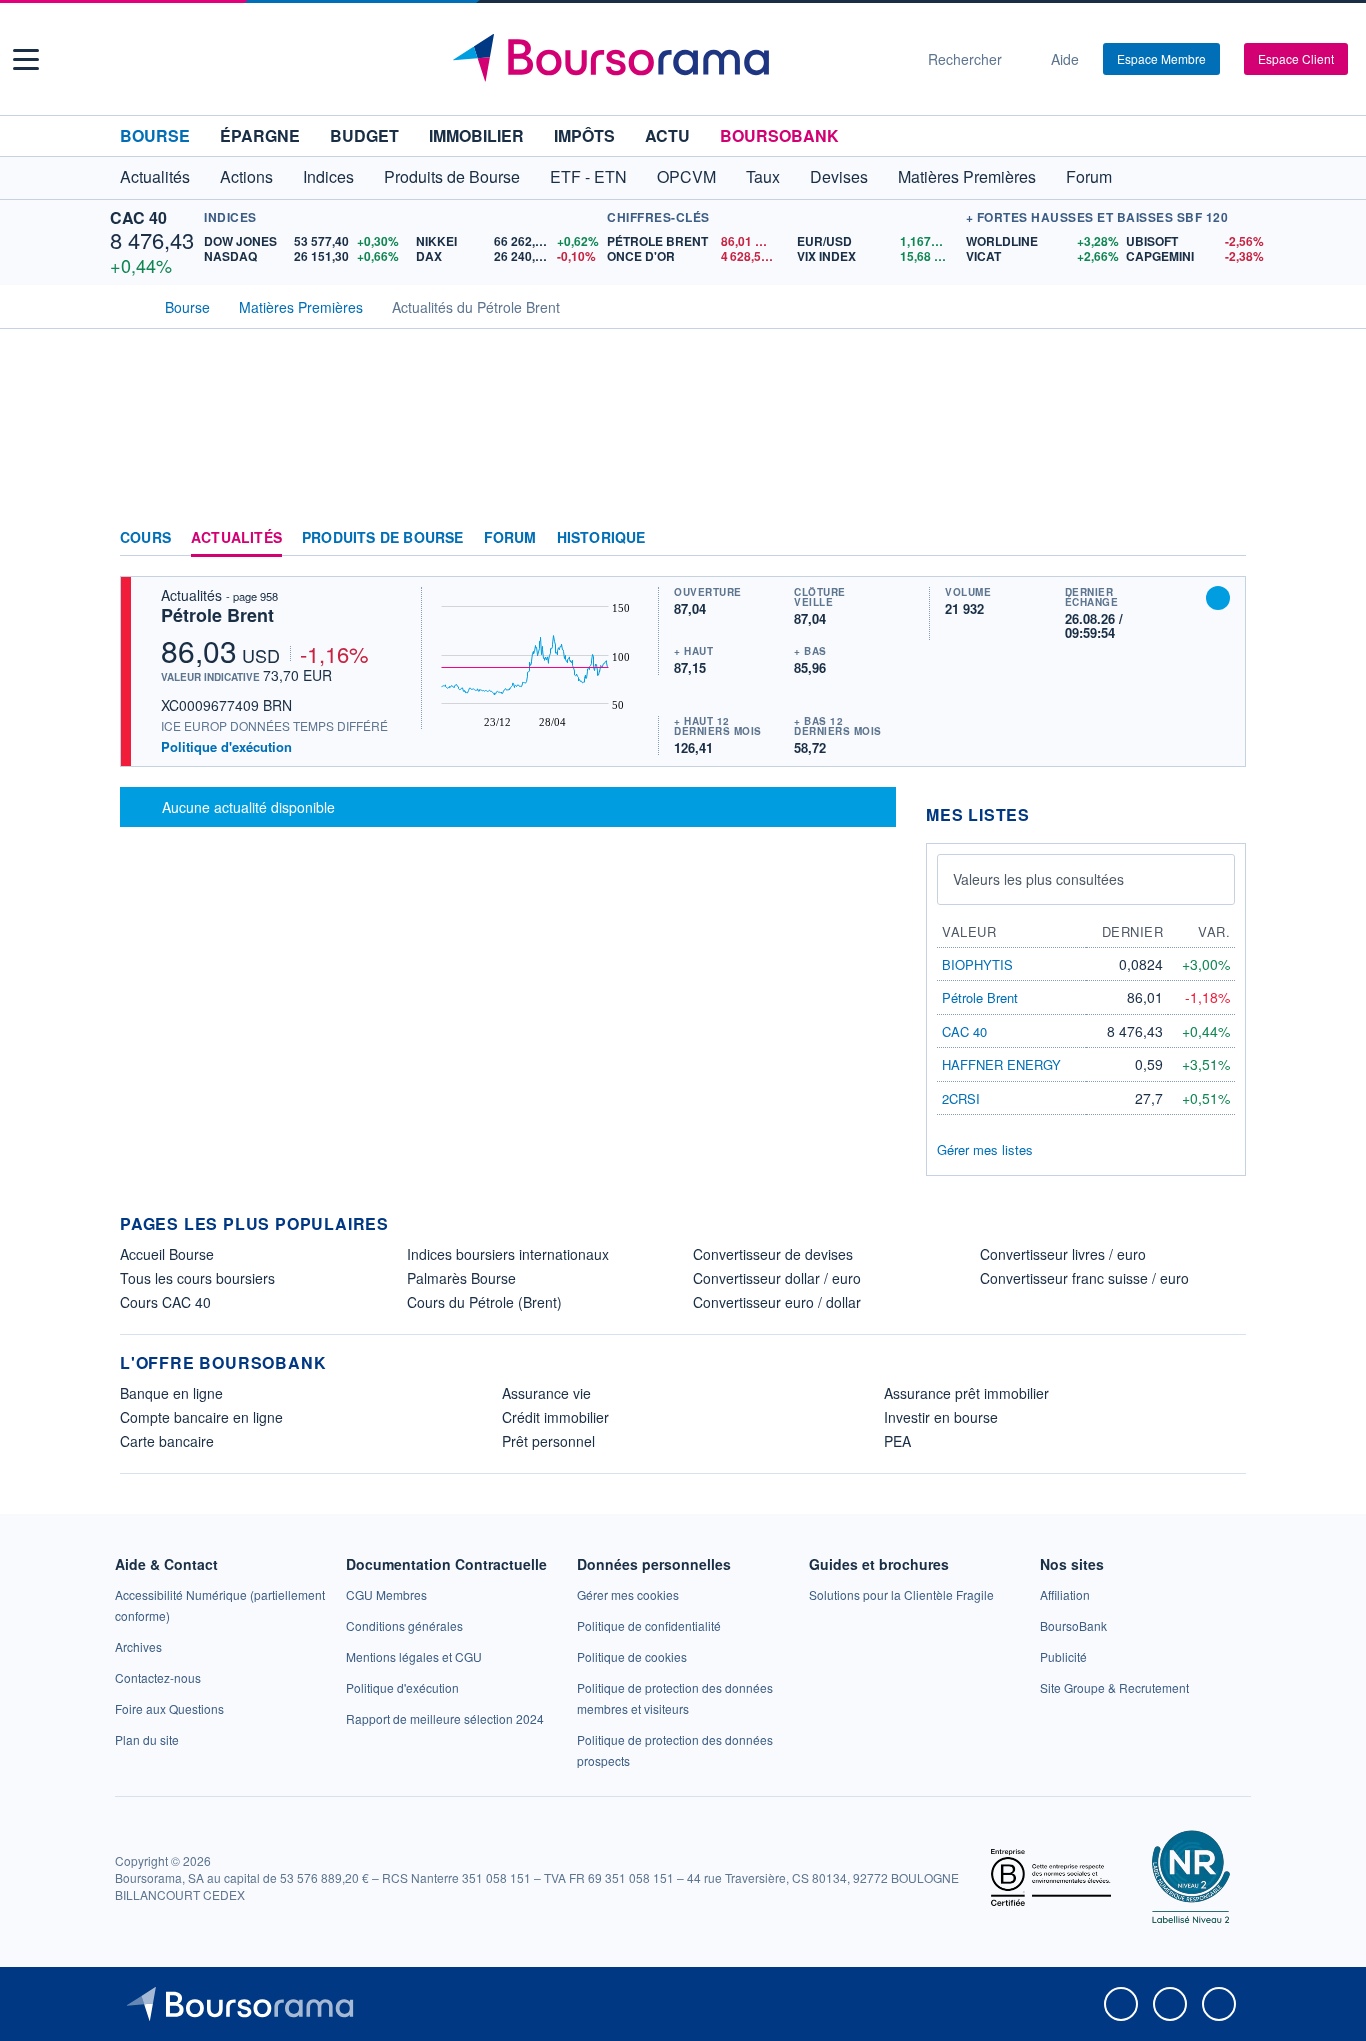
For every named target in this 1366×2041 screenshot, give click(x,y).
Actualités (236, 538)
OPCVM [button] (686, 176)
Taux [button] (763, 176)
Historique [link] (601, 538)
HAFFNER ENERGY (1001, 1064)
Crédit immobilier (555, 1417)
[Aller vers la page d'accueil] (675, 59)
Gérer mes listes (985, 1149)
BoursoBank (779, 135)
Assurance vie (546, 1393)
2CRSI (961, 1098)
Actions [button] (246, 176)
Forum (1089, 176)
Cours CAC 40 (165, 1302)
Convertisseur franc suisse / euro (1084, 1278)
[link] (138, 1646)
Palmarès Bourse (461, 1278)
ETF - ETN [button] (588, 176)
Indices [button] (328, 176)
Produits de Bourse (383, 538)
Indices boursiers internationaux (508, 1254)
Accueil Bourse (167, 1254)
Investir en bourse (941, 1417)
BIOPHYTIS (977, 964)
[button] (26, 59)
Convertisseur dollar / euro (777, 1278)
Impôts (584, 135)
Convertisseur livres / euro (1063, 1254)
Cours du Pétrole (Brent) (484, 1302)
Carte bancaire (167, 1441)
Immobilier (476, 135)
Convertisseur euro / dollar (777, 1302)
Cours (145, 538)
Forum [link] (510, 538)
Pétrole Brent (217, 615)
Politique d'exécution (226, 746)
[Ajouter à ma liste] (1218, 598)
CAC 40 (138, 217)
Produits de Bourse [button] (452, 176)
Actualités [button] (155, 176)
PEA (897, 1441)
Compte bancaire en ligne (201, 1417)
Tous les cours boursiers (197, 1278)
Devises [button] (839, 176)
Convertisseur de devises (773, 1254)
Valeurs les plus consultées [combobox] (1038, 879)
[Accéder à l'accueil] (128, 305)
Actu (667, 135)
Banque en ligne (171, 1393)
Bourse (155, 135)
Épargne (260, 135)
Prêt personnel (548, 1441)
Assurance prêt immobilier (966, 1393)
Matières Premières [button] (967, 176)
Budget (364, 135)
